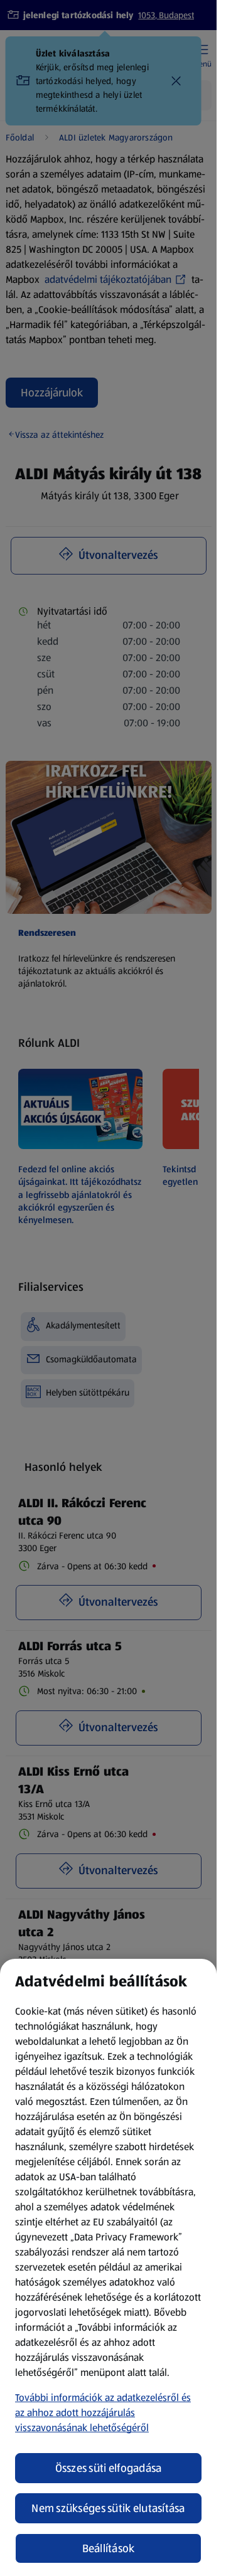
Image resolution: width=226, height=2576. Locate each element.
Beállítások (109, 2548)
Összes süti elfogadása (109, 2468)
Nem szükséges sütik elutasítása (108, 2508)
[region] (108, 2267)
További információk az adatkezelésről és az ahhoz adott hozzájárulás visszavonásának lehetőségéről (103, 2413)
